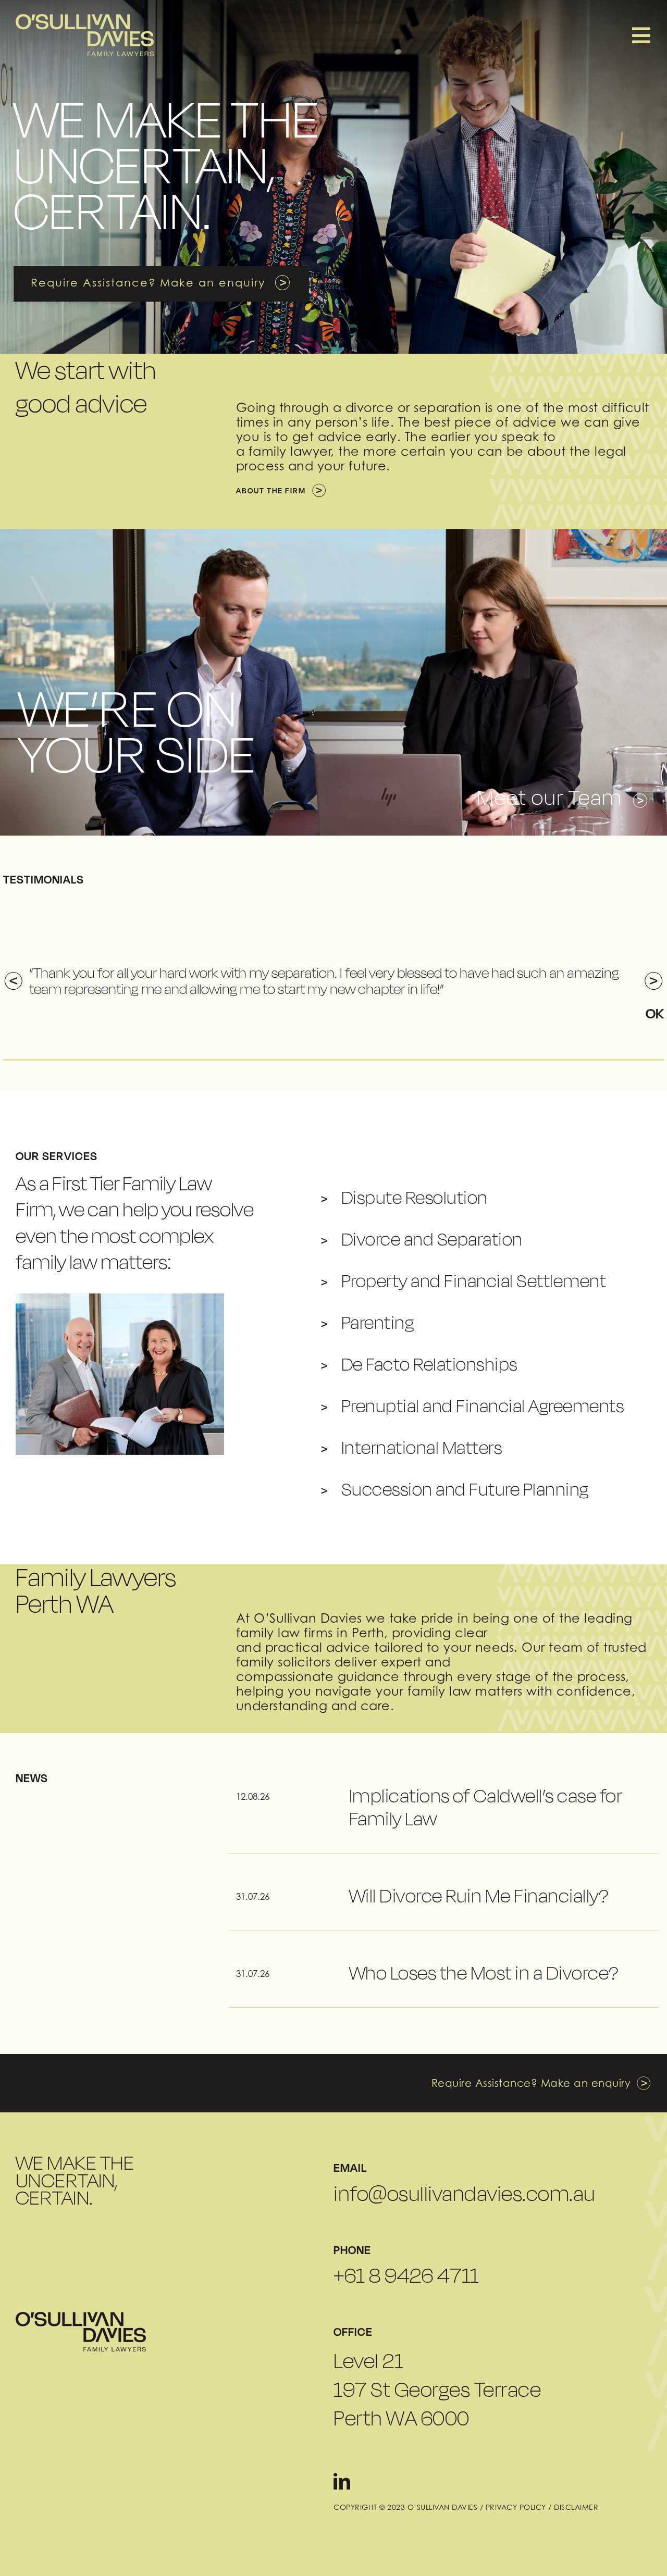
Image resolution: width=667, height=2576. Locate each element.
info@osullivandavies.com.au (465, 2194)
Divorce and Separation (432, 1239)
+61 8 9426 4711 (406, 2275)
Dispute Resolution (415, 1197)
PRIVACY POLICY (516, 2507)
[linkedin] (342, 2481)
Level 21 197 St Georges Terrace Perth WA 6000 (437, 2389)
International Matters (422, 1447)
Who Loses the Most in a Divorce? (484, 1973)
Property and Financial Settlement (474, 1281)
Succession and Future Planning (465, 1489)
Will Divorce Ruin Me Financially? (479, 1896)
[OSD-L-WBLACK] (81, 2316)
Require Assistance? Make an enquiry (531, 2083)
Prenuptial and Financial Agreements (483, 1406)
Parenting (378, 1322)
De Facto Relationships (429, 1364)
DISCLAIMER (576, 2507)
